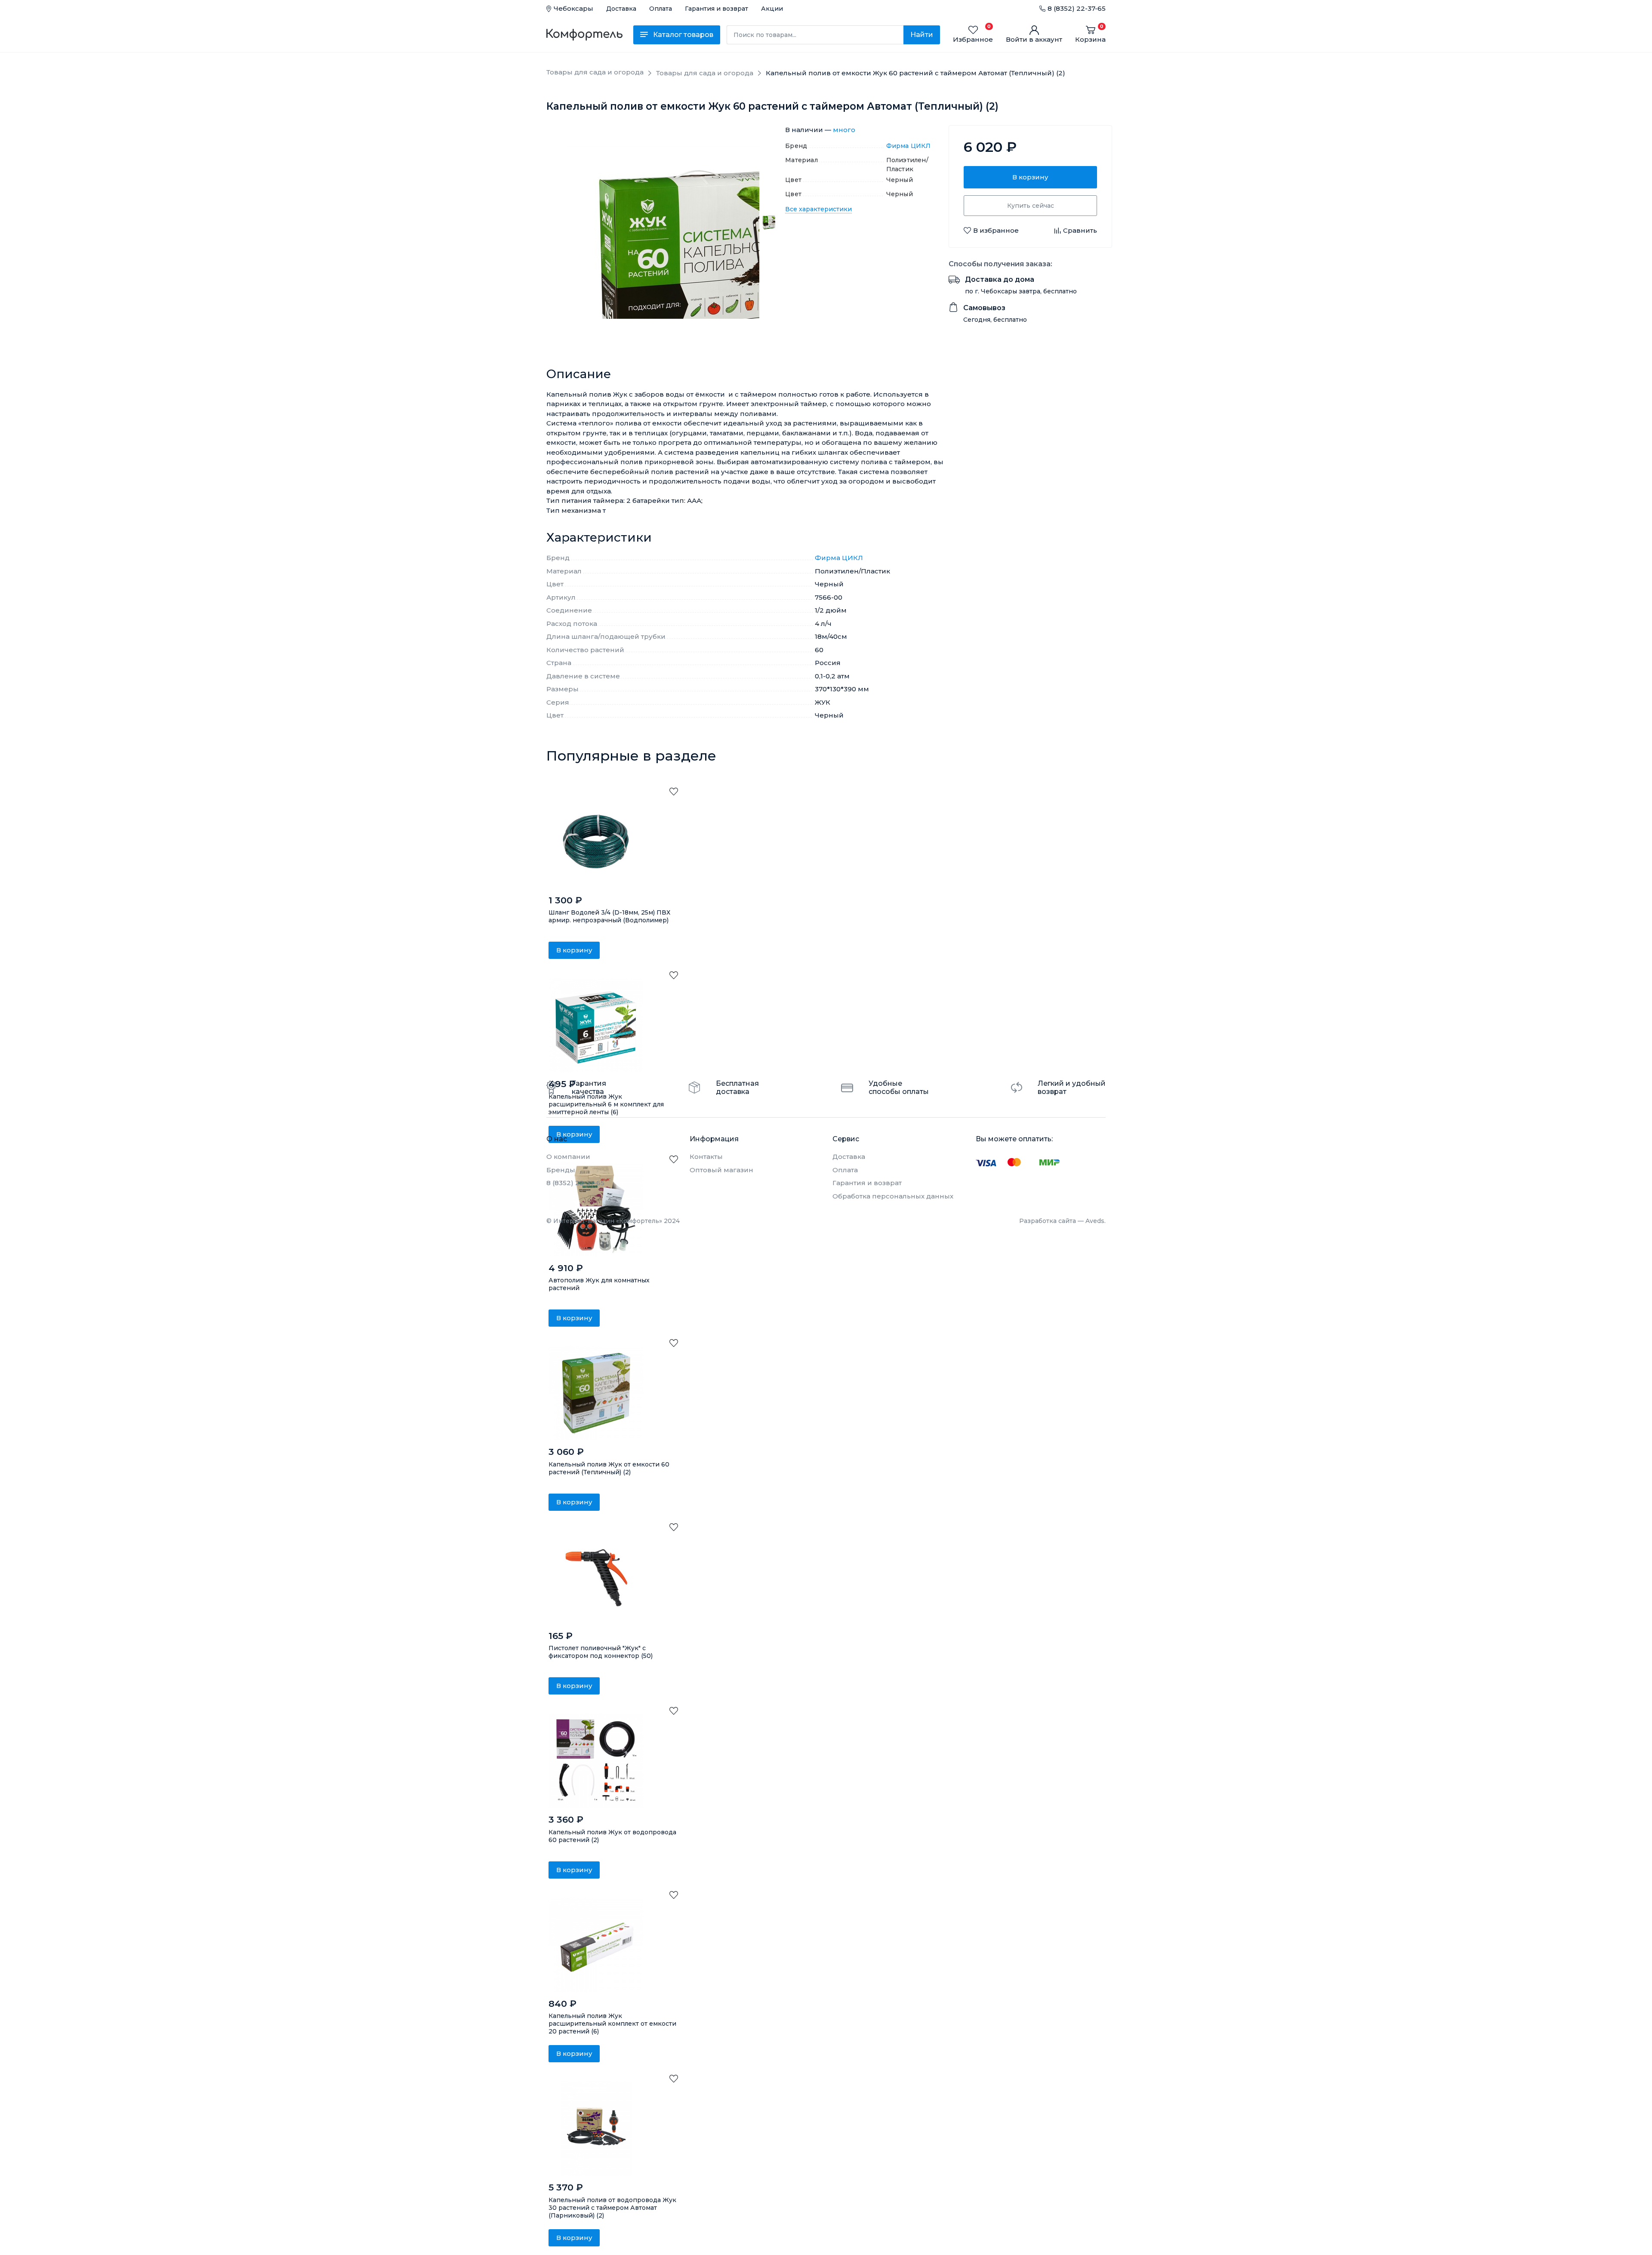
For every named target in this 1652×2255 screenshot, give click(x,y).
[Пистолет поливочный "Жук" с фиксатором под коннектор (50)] (596, 1577)
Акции (772, 9)
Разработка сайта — (1062, 1221)
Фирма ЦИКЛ (909, 146)
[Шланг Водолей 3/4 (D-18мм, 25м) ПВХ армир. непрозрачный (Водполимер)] (596, 841)
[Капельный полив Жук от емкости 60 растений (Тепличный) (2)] (596, 1393)
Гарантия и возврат (717, 9)
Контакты (706, 1157)
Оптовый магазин (721, 1170)
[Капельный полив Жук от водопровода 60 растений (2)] (596, 1761)
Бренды (561, 1170)
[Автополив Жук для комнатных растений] (596, 1209)
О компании (568, 1157)
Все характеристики (818, 209)
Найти (922, 35)
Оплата (661, 9)
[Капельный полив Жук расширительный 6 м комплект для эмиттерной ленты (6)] (596, 1025)
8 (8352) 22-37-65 (1077, 8)
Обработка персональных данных (893, 1196)
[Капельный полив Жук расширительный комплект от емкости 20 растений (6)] (596, 1945)
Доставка (621, 9)
